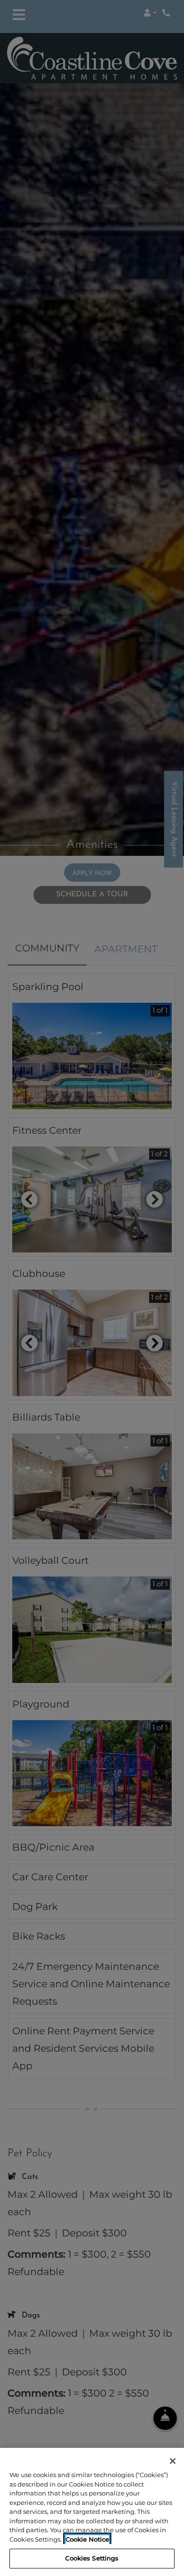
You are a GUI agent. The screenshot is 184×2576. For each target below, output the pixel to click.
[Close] (173, 2461)
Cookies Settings (92, 2558)
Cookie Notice (87, 2539)
